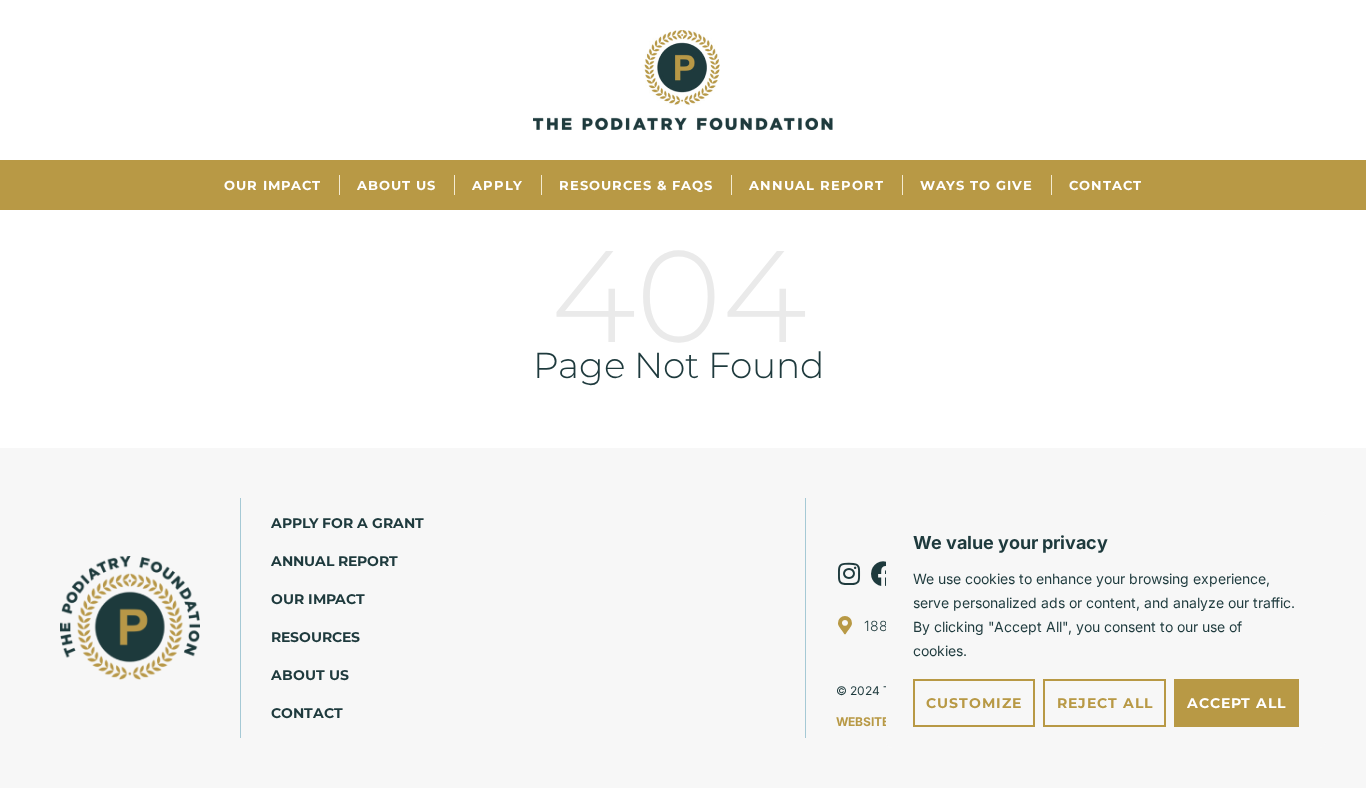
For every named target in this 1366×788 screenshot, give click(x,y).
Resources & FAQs (636, 185)
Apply (497, 185)
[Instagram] (848, 573)
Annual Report (816, 185)
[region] (1106, 629)
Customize (974, 703)
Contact (1105, 185)
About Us (396, 185)
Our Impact (272, 185)
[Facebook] (883, 573)
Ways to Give (976, 185)
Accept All (1236, 703)
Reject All (1105, 703)
